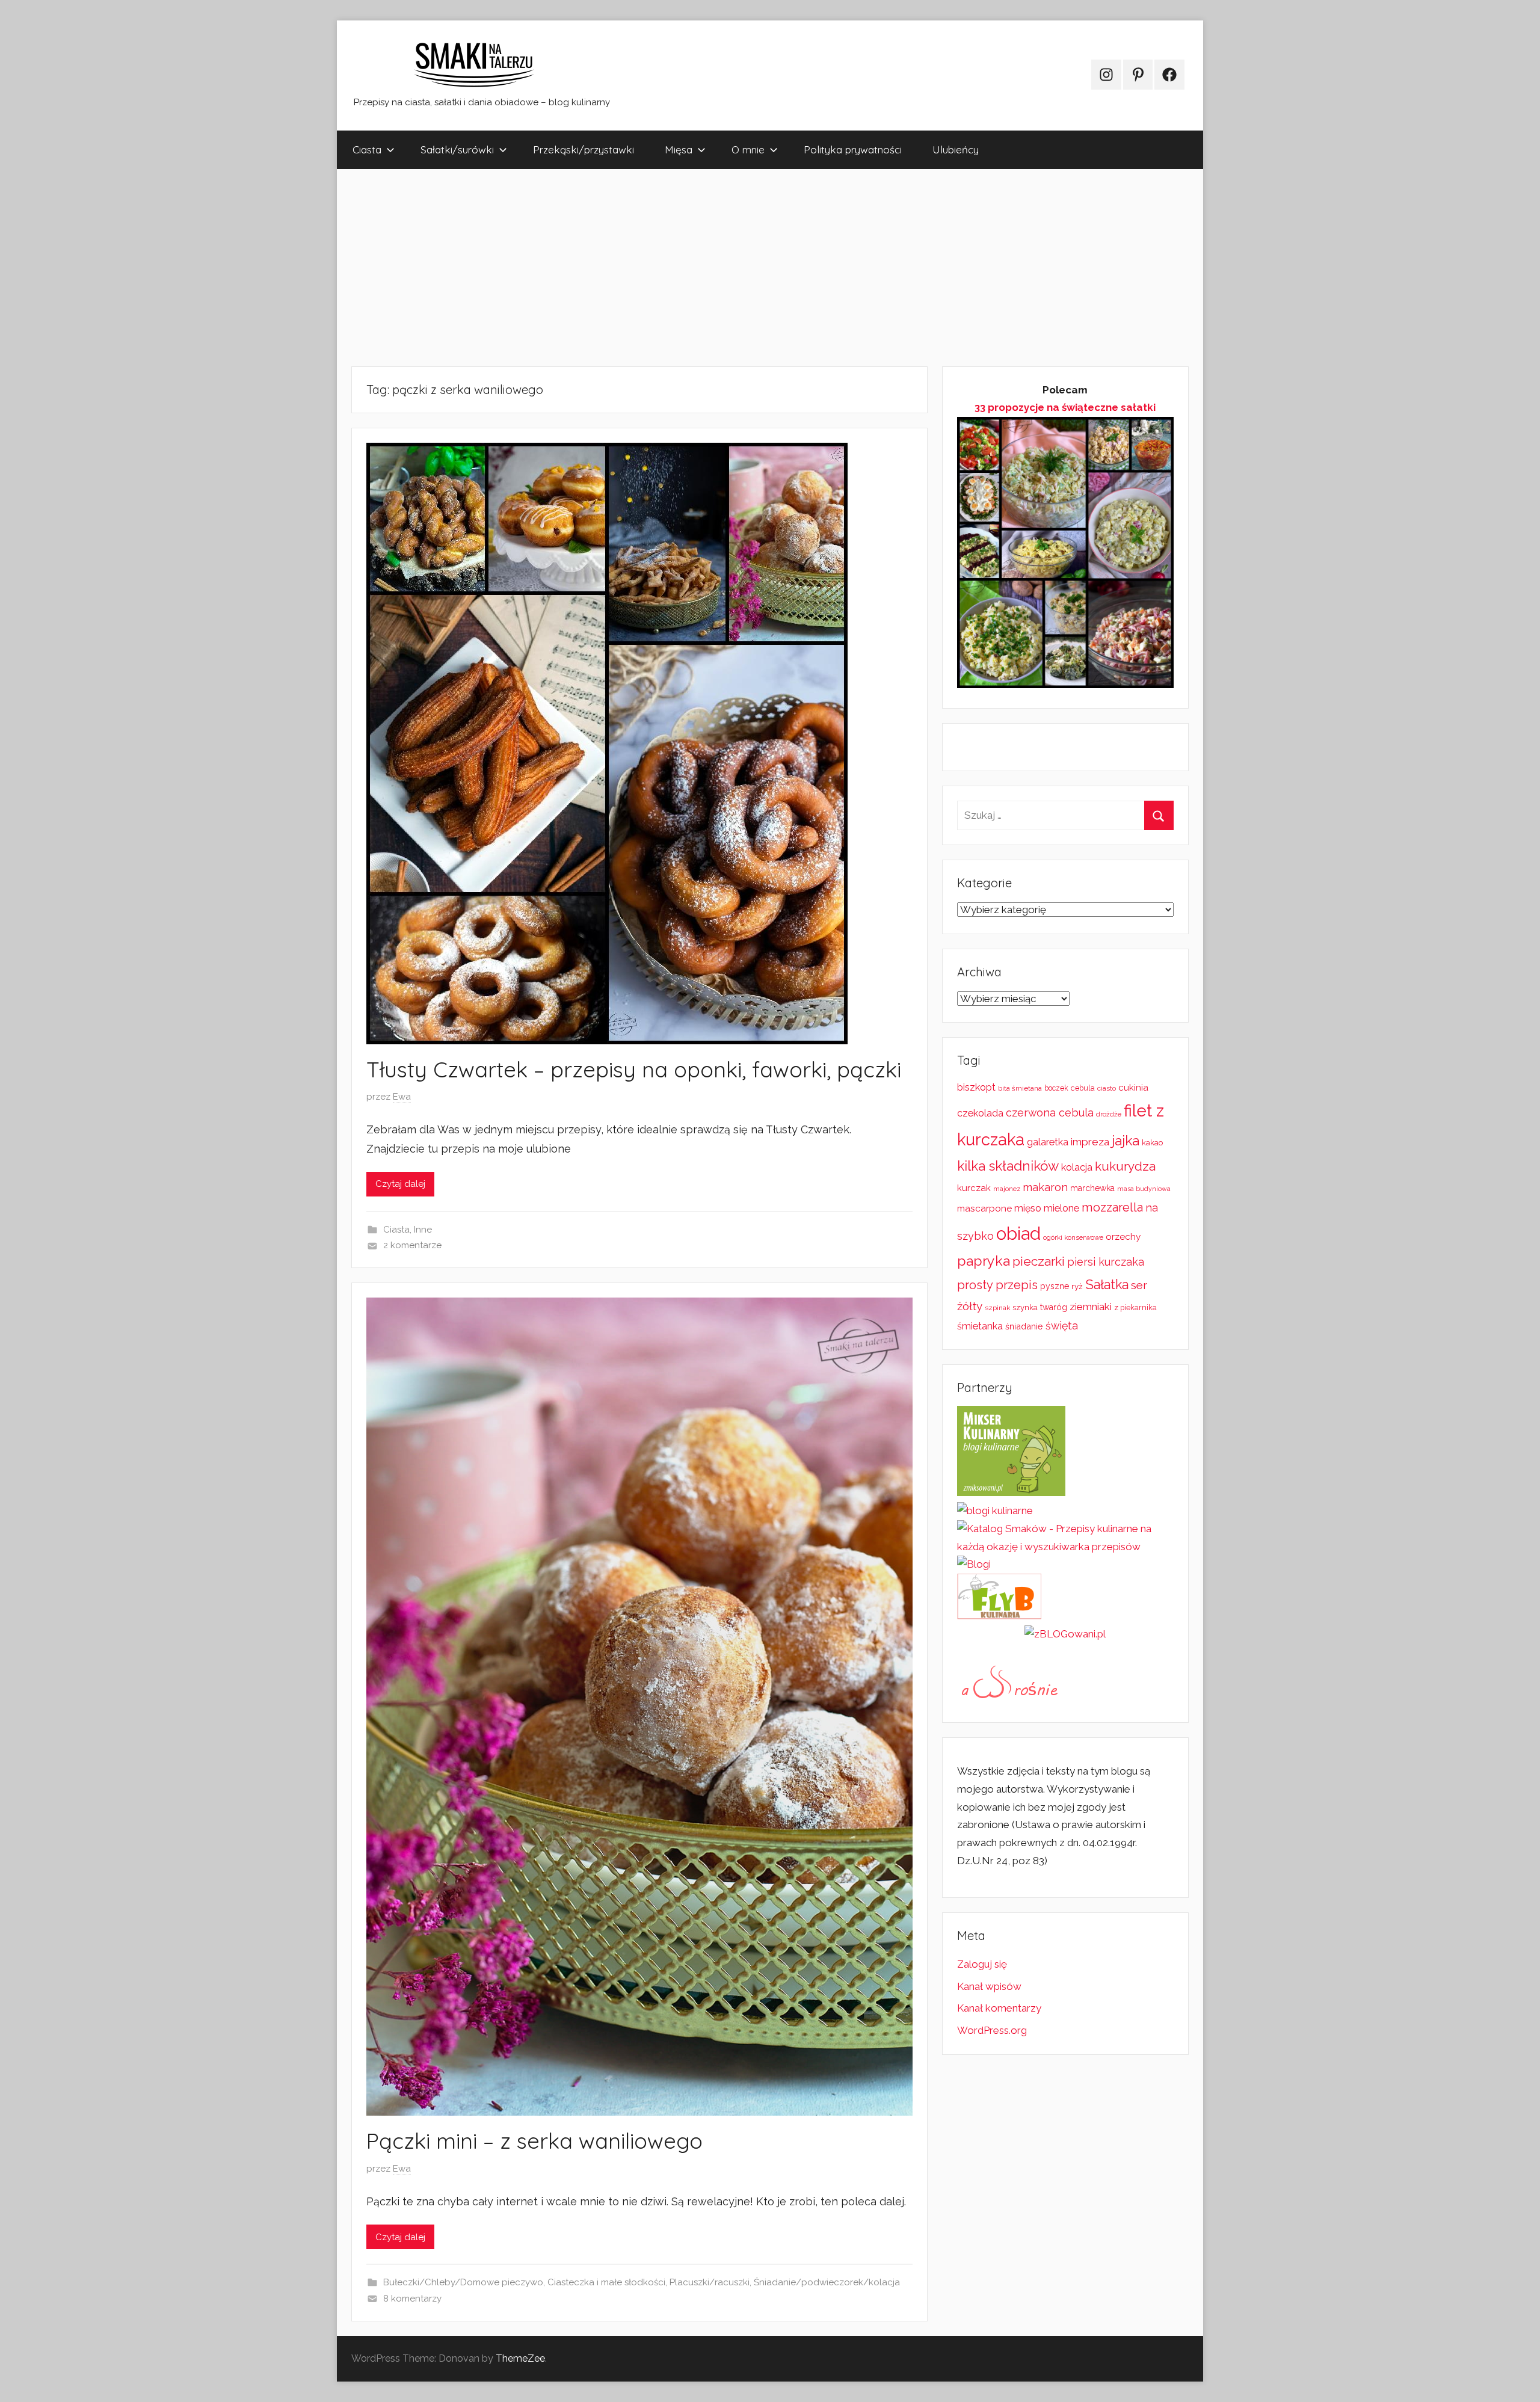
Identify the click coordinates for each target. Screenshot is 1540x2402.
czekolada (980, 1113)
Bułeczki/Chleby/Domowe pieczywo (463, 2282)
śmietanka (980, 1326)
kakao (1152, 1143)
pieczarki (1039, 1261)
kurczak (974, 1188)
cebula (1083, 1088)
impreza (1090, 1142)
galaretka (1048, 1142)
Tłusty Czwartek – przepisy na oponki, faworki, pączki (634, 1069)
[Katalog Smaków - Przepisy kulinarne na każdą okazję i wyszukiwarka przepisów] (1065, 1547)
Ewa (402, 1097)
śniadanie (1024, 1326)
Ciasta (367, 149)
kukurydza (1125, 1166)
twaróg (1054, 1307)
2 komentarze (412, 1245)
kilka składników (1008, 1166)
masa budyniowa (1144, 1189)
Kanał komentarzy (999, 2008)
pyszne (1055, 1286)
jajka (1126, 1140)
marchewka (1092, 1188)
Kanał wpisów (989, 1986)
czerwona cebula (1050, 1113)
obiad (1018, 1233)
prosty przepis (997, 1285)
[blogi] (974, 1564)
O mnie (748, 149)
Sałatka (1107, 1285)
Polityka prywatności (853, 149)
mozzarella (1112, 1207)
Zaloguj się (982, 1964)
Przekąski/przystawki (584, 149)
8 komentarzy (412, 2299)
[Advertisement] (698, 268)
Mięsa (679, 149)
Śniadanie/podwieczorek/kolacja (827, 2282)
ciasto (1107, 1088)
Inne (423, 1230)
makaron (1045, 1187)
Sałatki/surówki (457, 149)
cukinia (1133, 1088)
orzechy (1123, 1237)
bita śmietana (1020, 1088)
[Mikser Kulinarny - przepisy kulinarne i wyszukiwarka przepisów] (1011, 1492)
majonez (1007, 1189)
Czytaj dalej (400, 1184)
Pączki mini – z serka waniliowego (534, 2141)
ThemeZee (520, 2358)
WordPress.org (992, 2030)
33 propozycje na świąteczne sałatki (1065, 407)
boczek (1056, 1088)
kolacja (1077, 1167)
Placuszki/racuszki (710, 2282)
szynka (1025, 1307)
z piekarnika (1135, 1307)
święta (1062, 1326)
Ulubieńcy (956, 149)
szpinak (997, 1308)
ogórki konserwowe (1073, 1237)
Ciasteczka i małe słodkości (606, 2282)
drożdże (1109, 1114)
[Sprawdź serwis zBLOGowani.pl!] (1065, 1634)
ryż (1077, 1286)
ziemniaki (1091, 1307)
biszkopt (976, 1087)
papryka (984, 1261)
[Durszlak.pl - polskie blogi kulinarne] (995, 1510)
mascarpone (984, 1209)
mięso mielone (1047, 1208)
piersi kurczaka (1106, 1262)
